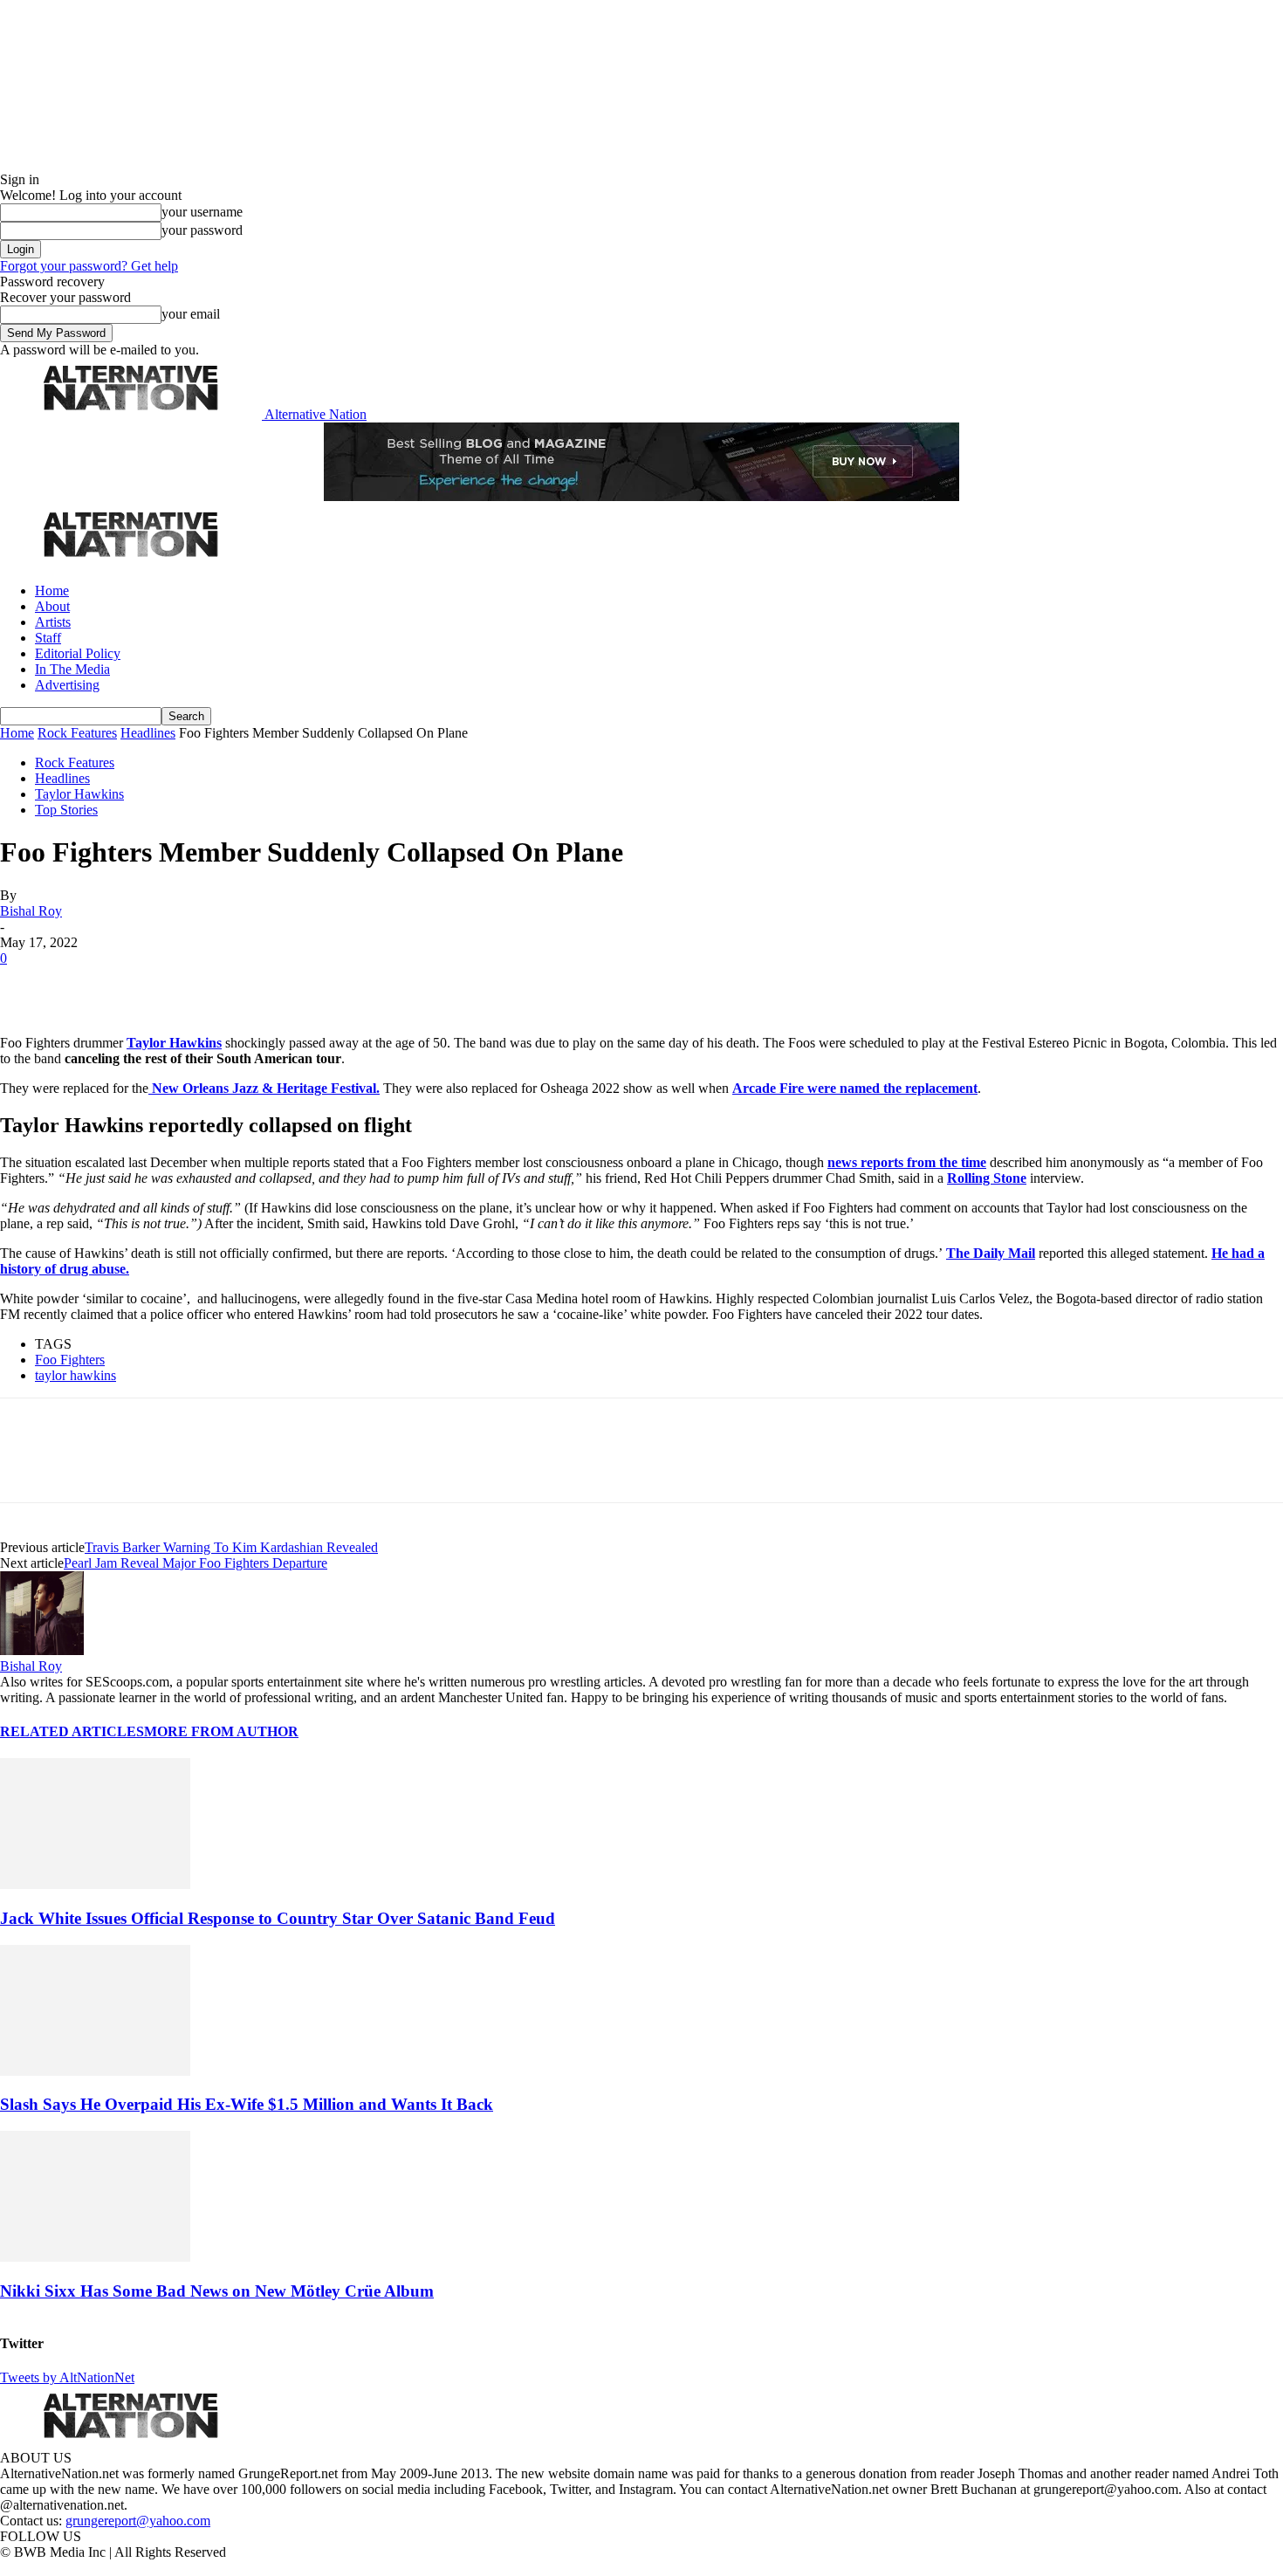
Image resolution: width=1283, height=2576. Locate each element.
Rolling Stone (987, 1178)
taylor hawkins (75, 1375)
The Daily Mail (991, 1253)
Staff (48, 638)
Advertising (67, 685)
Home (52, 591)
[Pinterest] (150, 985)
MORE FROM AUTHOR (221, 1731)
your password (202, 230)
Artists (53, 622)
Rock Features (77, 733)
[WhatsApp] (211, 985)
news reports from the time (907, 1162)
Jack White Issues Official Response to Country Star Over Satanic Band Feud (278, 1918)
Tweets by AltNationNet (67, 2377)
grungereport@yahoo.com (138, 2521)
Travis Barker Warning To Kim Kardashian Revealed (231, 1547)
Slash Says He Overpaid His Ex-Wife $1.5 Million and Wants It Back (247, 2104)
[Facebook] (28, 985)
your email (191, 314)
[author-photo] (42, 1650)
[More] (274, 985)
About (52, 606)
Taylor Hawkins (79, 794)
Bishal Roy (31, 911)
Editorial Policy (78, 653)
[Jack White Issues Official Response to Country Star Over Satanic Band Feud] (95, 1884)
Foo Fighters (70, 1360)
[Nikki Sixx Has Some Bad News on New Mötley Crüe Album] (95, 2257)
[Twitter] (89, 985)
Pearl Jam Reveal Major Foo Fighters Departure (196, 1563)
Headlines (148, 733)
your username (202, 212)
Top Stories (66, 810)
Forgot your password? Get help (89, 266)
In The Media (72, 669)
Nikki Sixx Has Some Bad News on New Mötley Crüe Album (217, 2291)
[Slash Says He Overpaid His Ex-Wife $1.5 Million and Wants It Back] (95, 2071)
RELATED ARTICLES (72, 1731)
